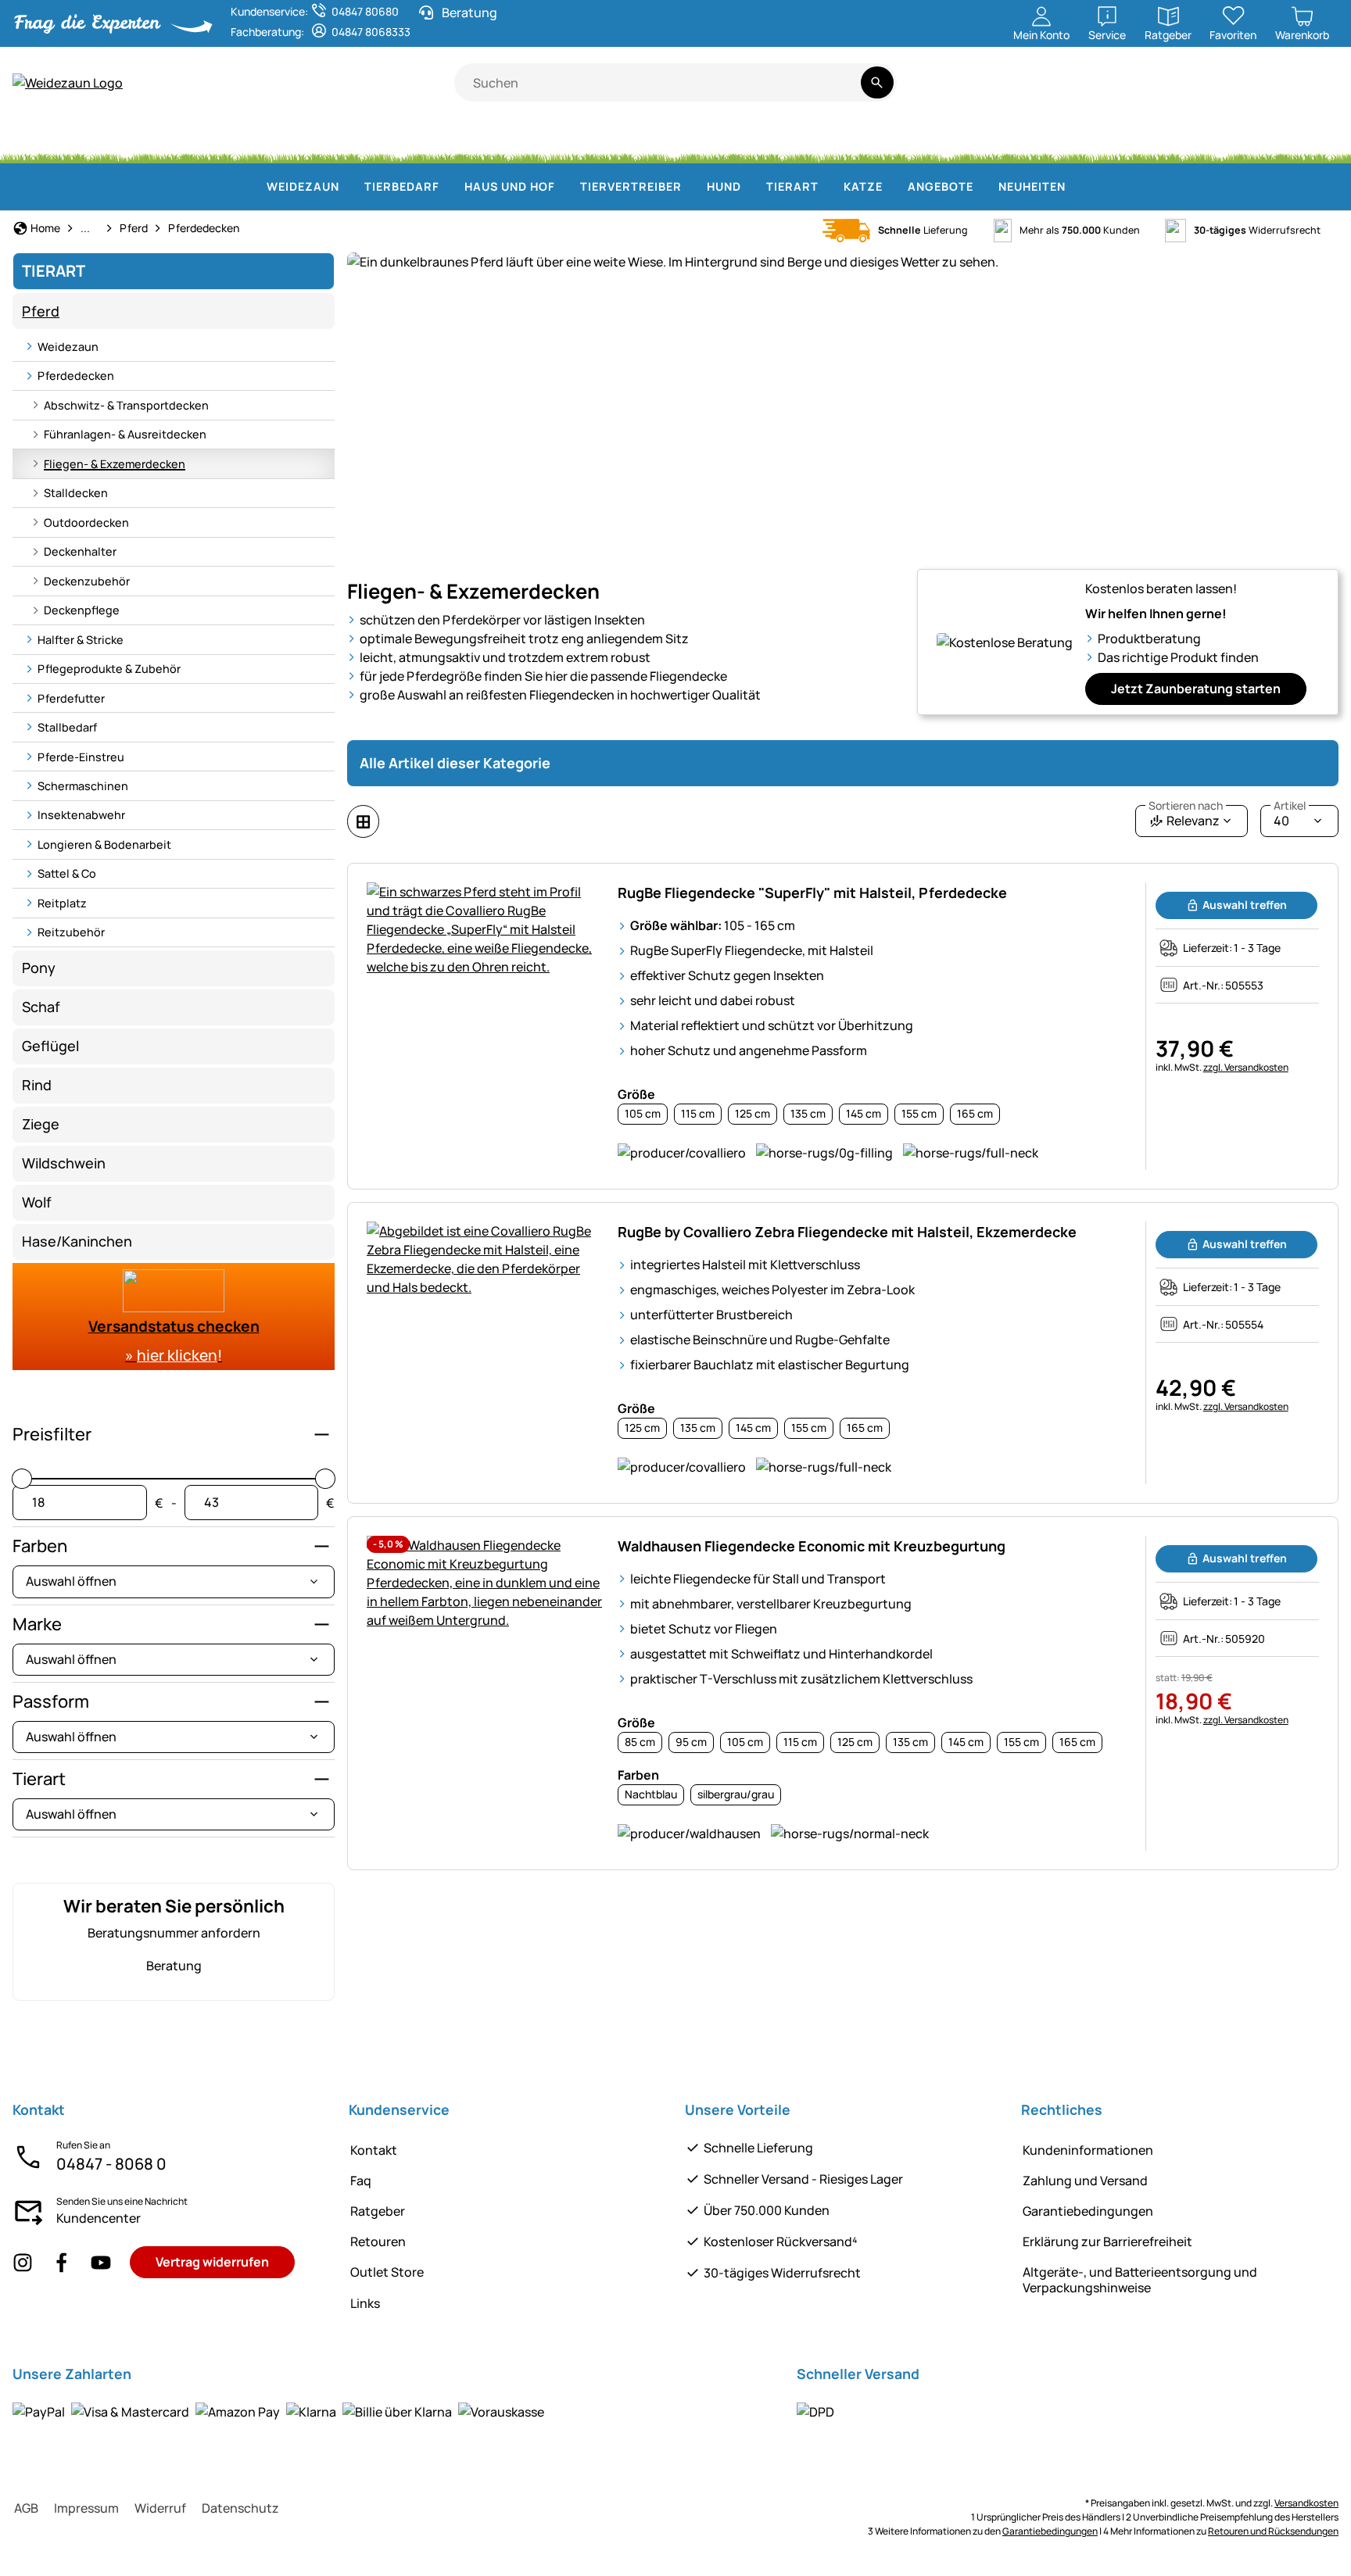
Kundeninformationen (1088, 2150)
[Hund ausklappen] (751, 187)
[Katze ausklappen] (892, 187)
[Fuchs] (858, 141)
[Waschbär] (933, 141)
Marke (37, 1624)
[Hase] (632, 141)
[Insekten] (1311, 141)
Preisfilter (52, 1434)
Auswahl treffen (1245, 905)
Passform (51, 1701)
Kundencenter (99, 2218)
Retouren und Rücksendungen (1273, 2531)
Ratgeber (378, 2211)
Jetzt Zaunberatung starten (1196, 689)
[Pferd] (54, 141)
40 (1290, 817)
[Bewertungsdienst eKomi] (1154, 91)
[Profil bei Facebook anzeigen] (62, 2262)
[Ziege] (370, 141)
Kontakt (374, 2150)
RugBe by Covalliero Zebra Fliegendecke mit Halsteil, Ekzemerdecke (847, 1232)
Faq (361, 2181)
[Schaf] (297, 141)
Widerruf (160, 2508)
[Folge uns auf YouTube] (101, 2262)
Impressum (86, 2508)
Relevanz (1186, 817)
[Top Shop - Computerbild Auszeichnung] (1317, 91)
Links (365, 2303)
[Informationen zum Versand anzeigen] (815, 2411)
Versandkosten (1306, 2503)
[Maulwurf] (1133, 141)
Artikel (1290, 806)
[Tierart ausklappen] (828, 187)
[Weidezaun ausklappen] (349, 187)
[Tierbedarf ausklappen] (449, 187)
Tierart (39, 1779)
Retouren (378, 2241)
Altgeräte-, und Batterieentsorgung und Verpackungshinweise (1140, 2279)
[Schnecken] (1255, 141)
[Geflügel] (436, 141)
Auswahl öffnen (71, 1581)
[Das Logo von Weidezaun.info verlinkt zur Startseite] (233, 83)
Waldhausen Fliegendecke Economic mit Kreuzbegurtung (812, 1546)
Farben (40, 1546)
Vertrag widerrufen (212, 2262)
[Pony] (132, 141)
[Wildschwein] (701, 141)
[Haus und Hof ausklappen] (564, 187)
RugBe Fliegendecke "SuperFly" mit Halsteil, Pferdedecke (812, 893)
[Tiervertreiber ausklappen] (691, 187)
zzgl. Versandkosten (1246, 1067)
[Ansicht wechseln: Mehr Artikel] (363, 821)
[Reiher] (1070, 141)
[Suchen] (877, 82)
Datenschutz (240, 2508)
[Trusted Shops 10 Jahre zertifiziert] (1269, 91)
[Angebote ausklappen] (983, 187)
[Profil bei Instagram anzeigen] (23, 2262)
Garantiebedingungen (1088, 2211)
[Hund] (503, 141)
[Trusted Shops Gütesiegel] (1214, 91)
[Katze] (572, 141)
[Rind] (214, 141)
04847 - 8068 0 (111, 2164)
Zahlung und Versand (1085, 2181)
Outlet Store (387, 2272)
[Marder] (1004, 141)
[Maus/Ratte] (1196, 141)
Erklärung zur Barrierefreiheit (1107, 2241)
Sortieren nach (1186, 806)
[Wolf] (781, 141)
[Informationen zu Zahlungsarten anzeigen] (278, 2411)
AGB (26, 2508)
